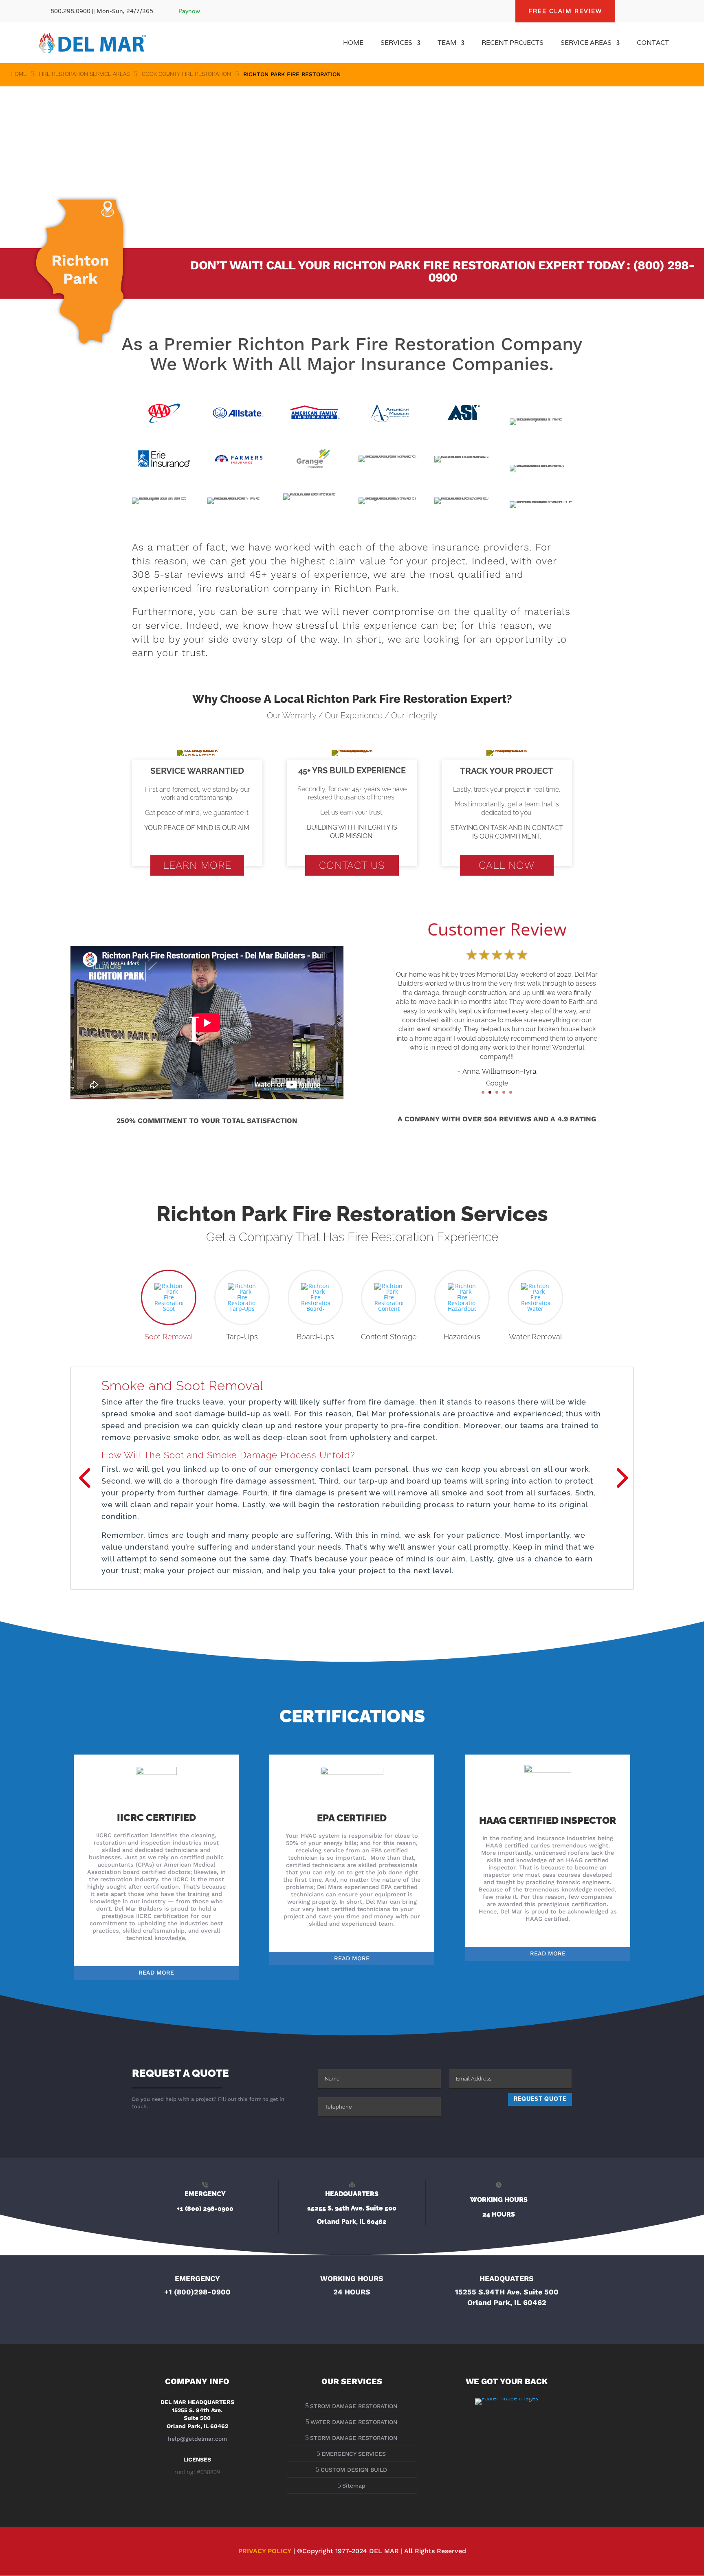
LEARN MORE (197, 865)
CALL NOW (507, 865)
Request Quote (540, 2099)
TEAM (447, 43)
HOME (353, 43)
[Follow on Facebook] (630, 11)
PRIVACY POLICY (265, 2551)
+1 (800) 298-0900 (205, 2209)
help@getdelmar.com (197, 2439)
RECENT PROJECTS (513, 43)
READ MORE (156, 1973)
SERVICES (396, 43)
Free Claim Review (565, 11)
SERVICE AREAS (586, 43)
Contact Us (352, 865)
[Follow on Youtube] (662, 11)
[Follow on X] (646, 11)
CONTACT (653, 43)
